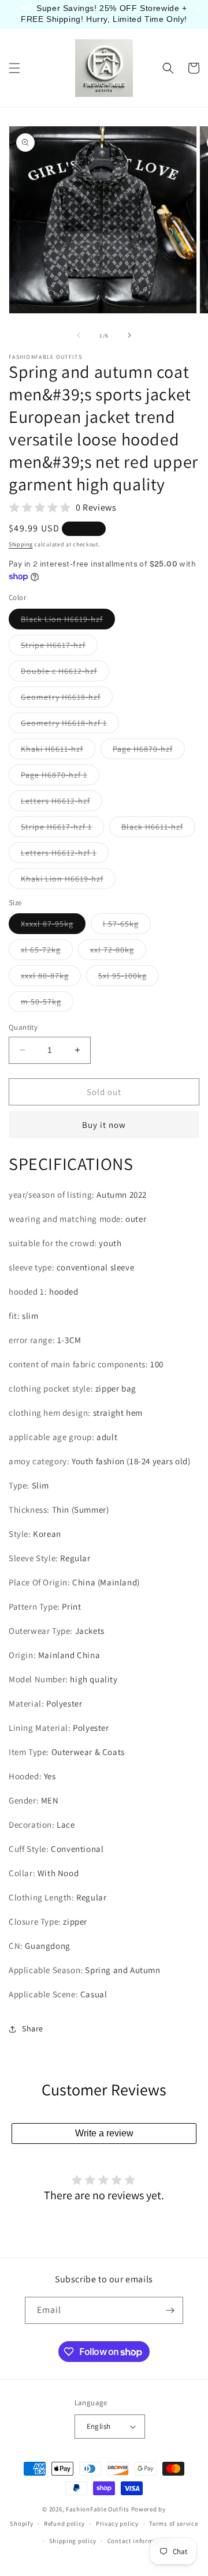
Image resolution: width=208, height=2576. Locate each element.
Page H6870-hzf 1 (60, 777)
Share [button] (33, 2028)
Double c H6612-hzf (65, 673)
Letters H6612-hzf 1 (65, 855)
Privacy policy (117, 2523)
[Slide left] (79, 335)
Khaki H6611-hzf (58, 751)
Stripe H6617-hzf (59, 647)
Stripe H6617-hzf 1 (62, 829)
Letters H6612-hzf (62, 803)
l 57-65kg (127, 926)
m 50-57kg (47, 1004)
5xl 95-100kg (129, 978)
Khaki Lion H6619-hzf (68, 881)
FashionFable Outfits (98, 2509)
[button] (14, 68)
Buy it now (104, 1125)
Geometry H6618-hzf (67, 699)
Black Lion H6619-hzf (68, 621)
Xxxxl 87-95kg (53, 926)
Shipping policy (73, 2541)
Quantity (23, 1027)
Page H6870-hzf (149, 751)
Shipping (21, 544)
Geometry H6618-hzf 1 (70, 725)
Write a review (104, 2133)
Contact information (139, 2541)
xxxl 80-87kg (51, 978)
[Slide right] (129, 335)
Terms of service (173, 2523)
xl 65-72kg (47, 952)
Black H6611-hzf (158, 829)
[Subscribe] (170, 2310)
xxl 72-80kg (118, 952)
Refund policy (64, 2523)
